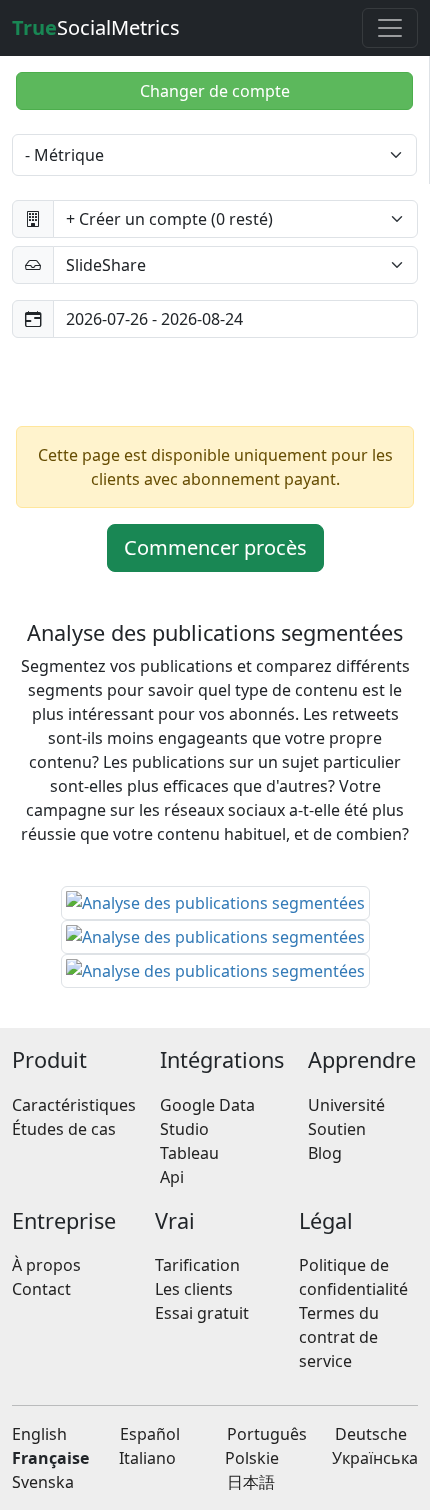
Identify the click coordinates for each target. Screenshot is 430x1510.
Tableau (189, 1153)
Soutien (337, 1129)
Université (346, 1105)
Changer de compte (215, 91)
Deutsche (371, 1434)
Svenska (43, 1482)
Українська (375, 1458)
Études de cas (64, 1129)
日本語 (251, 1482)
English (39, 1434)
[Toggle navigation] (390, 28)
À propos (46, 1265)
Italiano (147, 1458)
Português (267, 1434)
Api (172, 1177)
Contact (41, 1289)
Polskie (252, 1458)
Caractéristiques (74, 1105)
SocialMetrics (96, 27)
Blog (325, 1153)
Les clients (194, 1289)
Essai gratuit (202, 1313)
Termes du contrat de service (339, 1337)
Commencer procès (215, 547)
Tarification (197, 1265)
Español (150, 1434)
